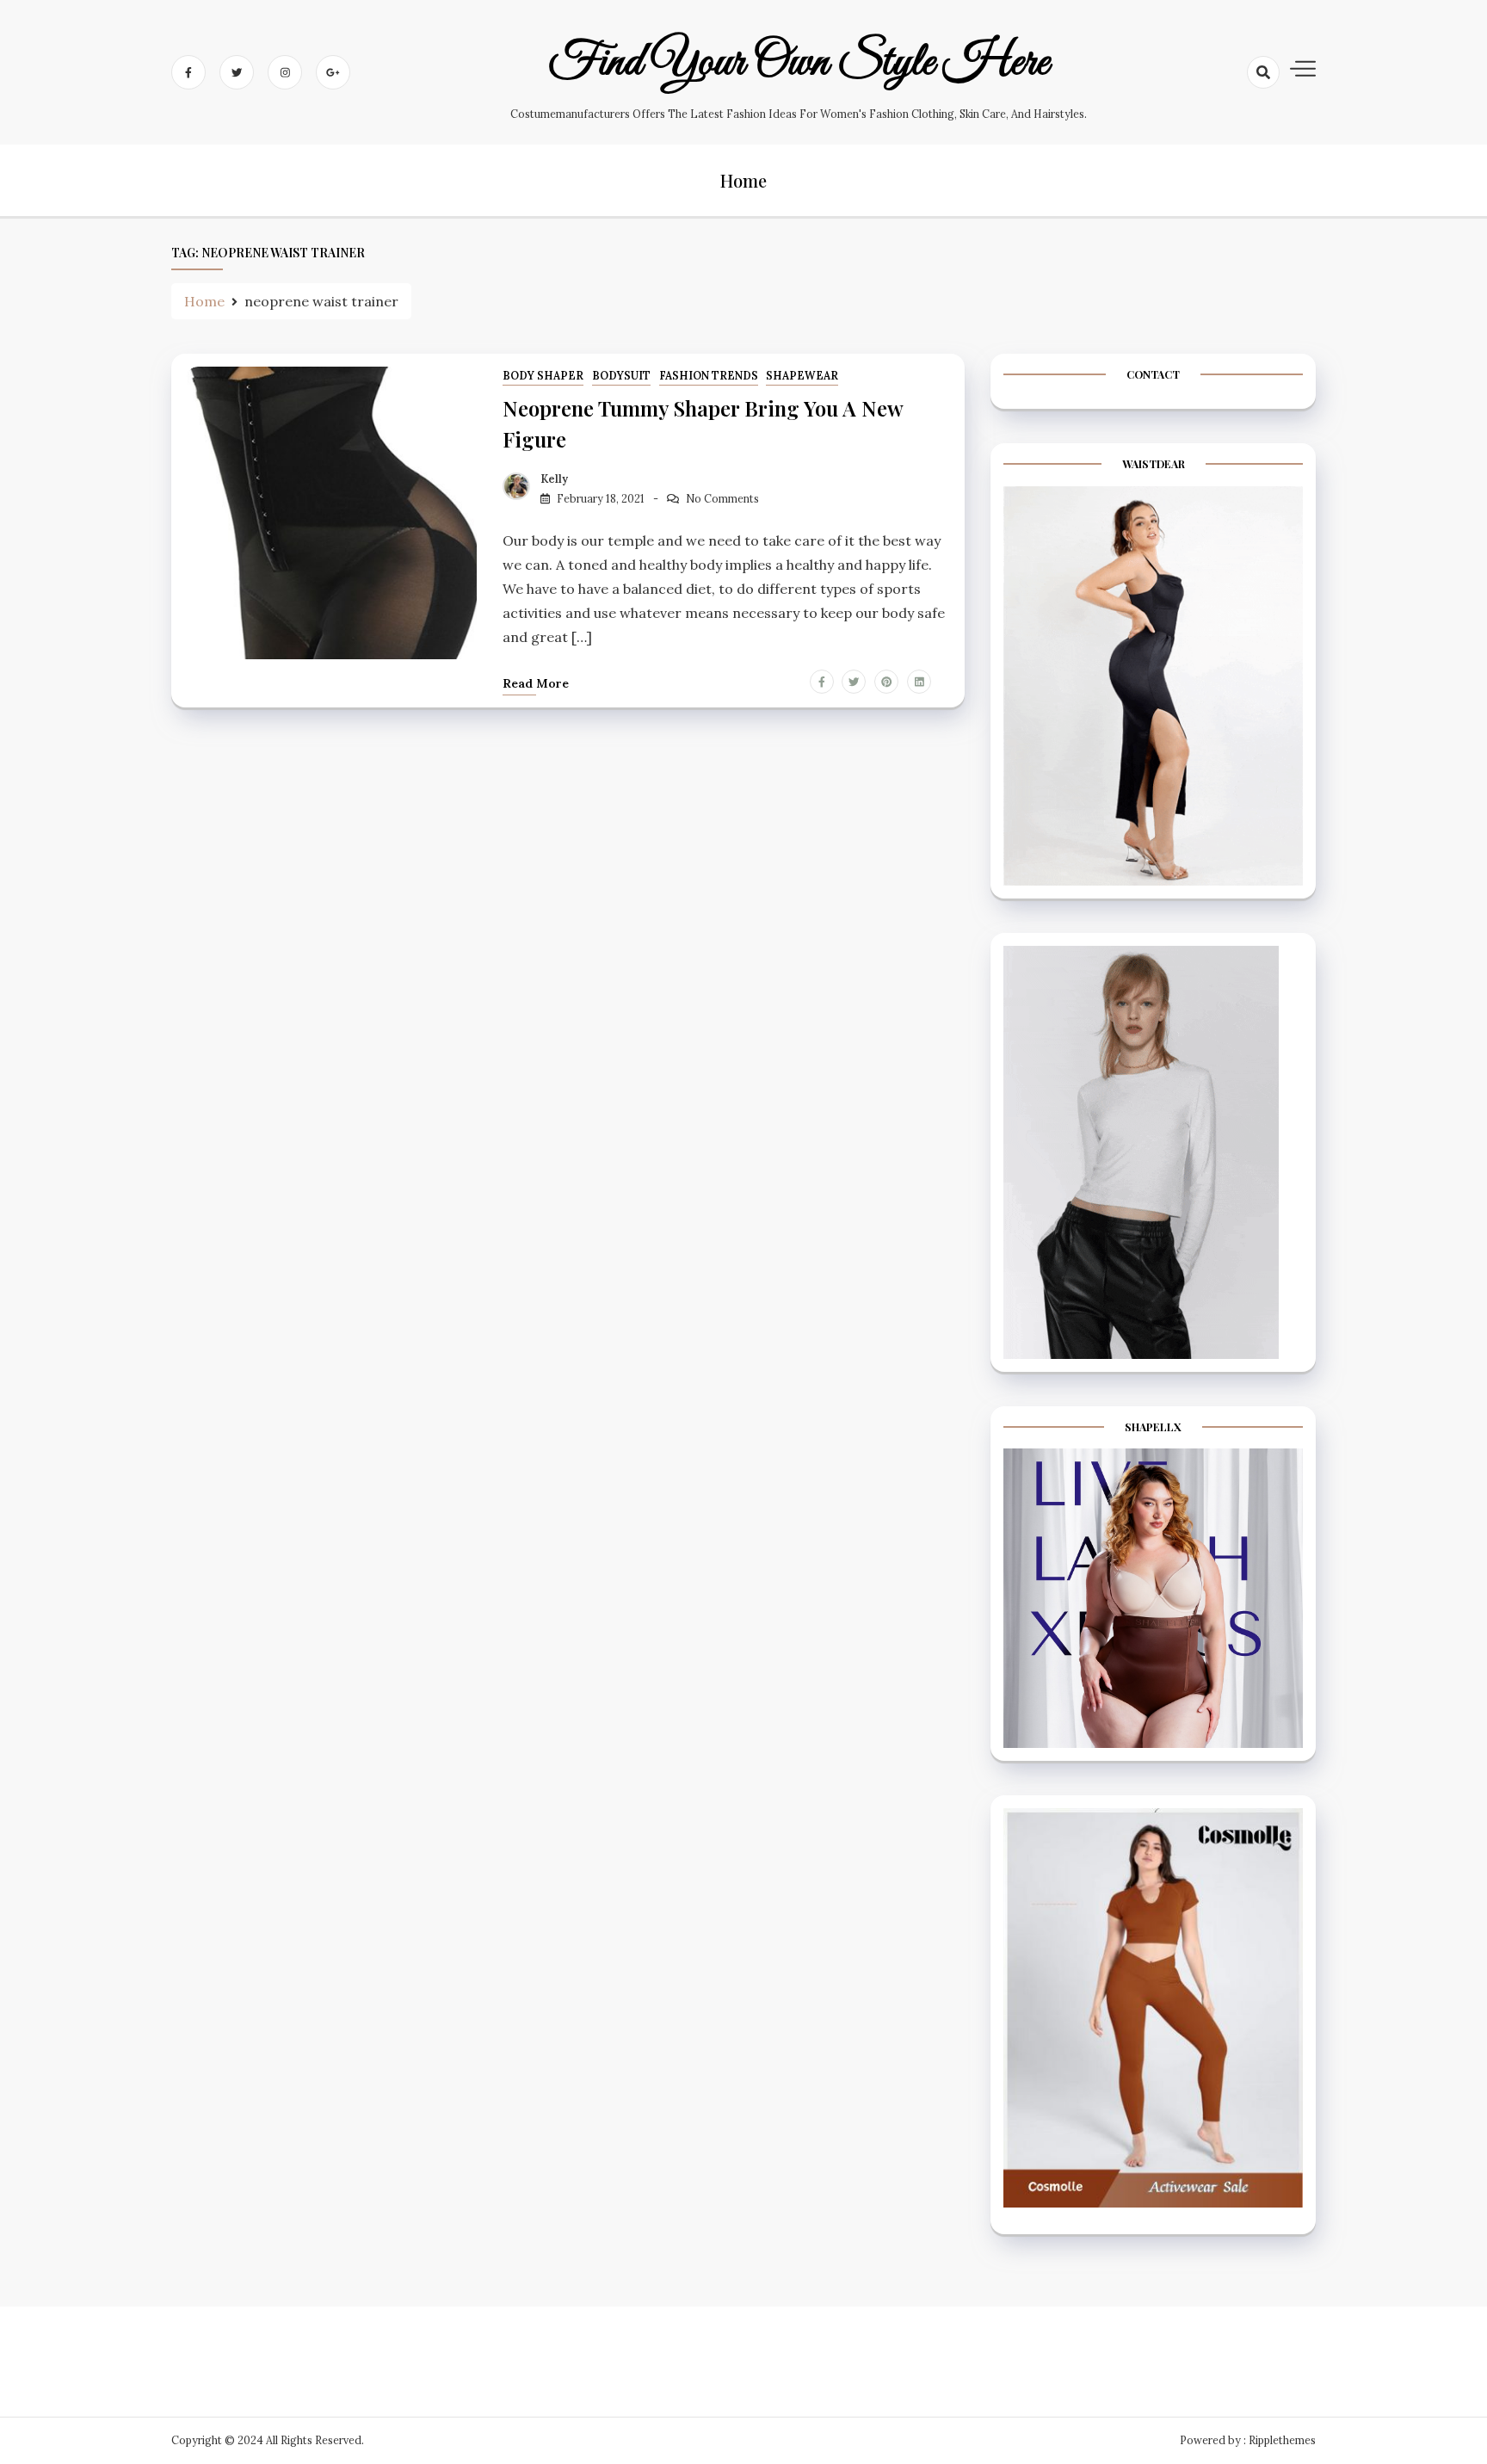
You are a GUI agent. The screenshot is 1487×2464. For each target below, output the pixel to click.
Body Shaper (543, 376)
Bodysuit (621, 376)
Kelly (554, 479)
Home (743, 180)
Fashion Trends (709, 376)
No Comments (722, 499)
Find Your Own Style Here (799, 63)
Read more (536, 683)
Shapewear (802, 376)
